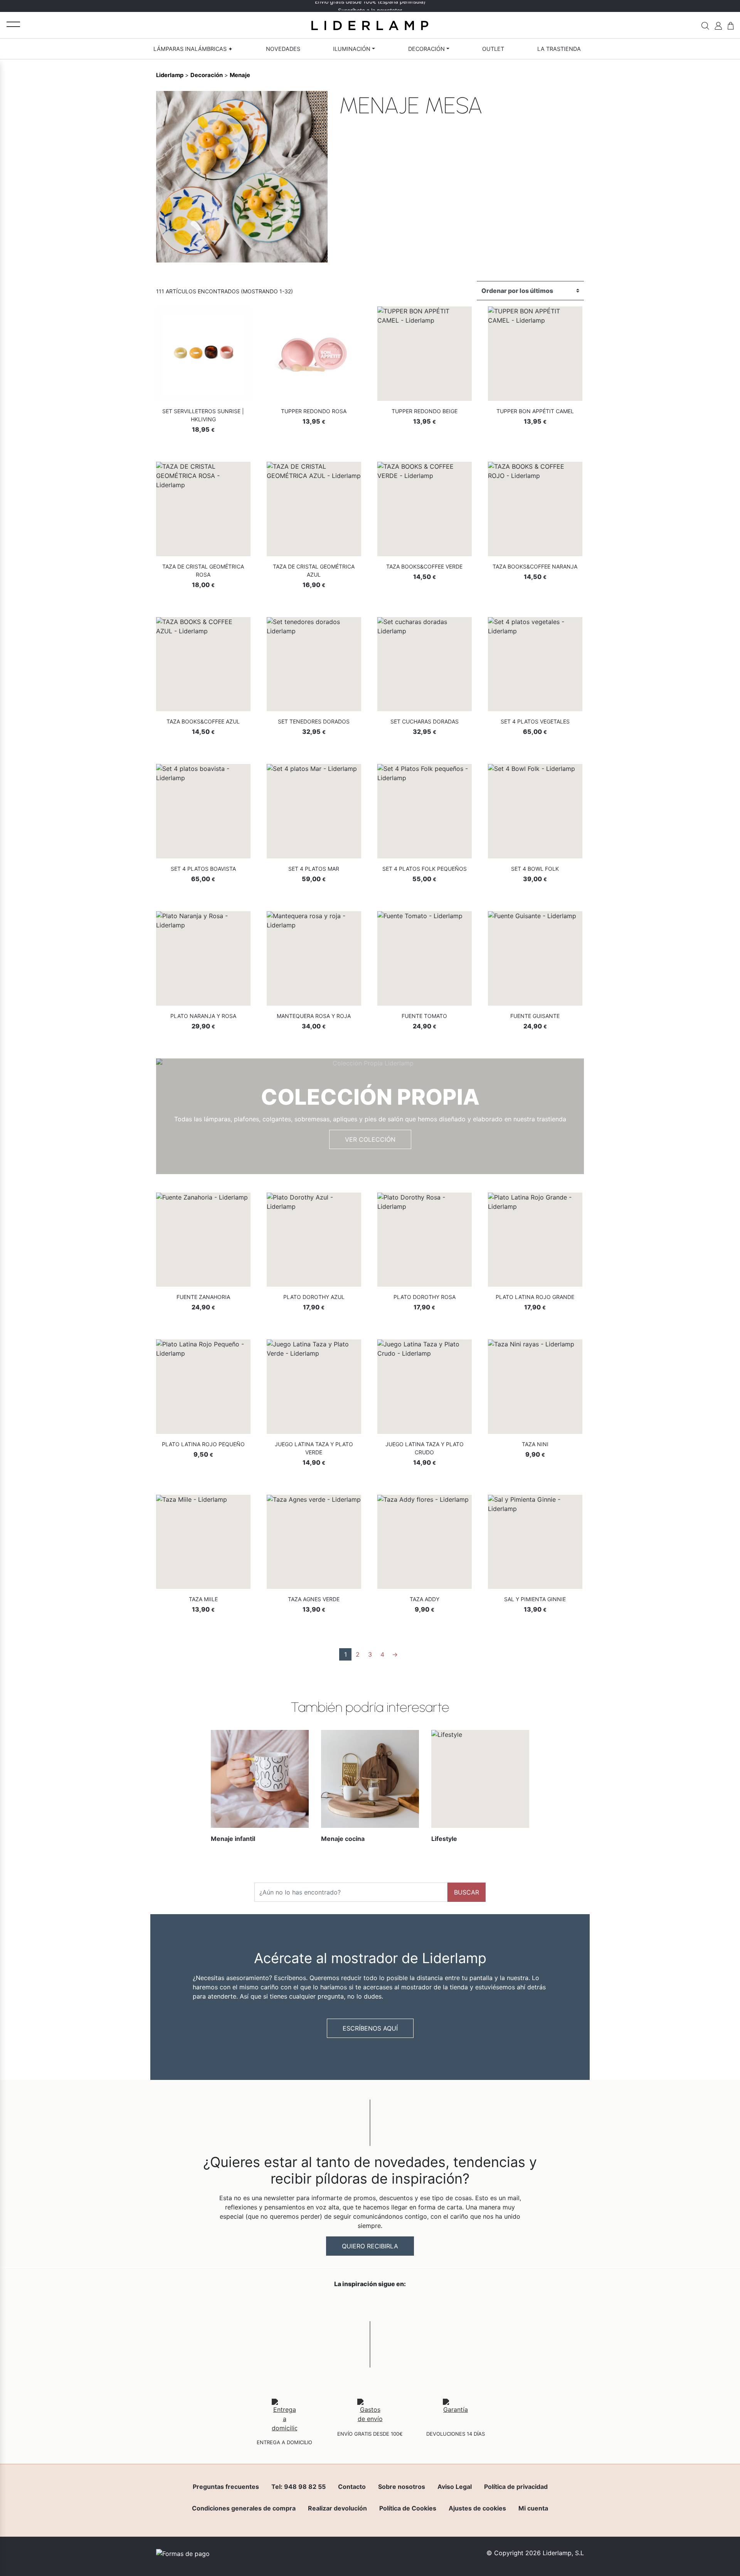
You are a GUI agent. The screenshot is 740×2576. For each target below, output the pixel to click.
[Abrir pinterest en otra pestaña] (413, 2304)
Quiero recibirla (370, 2246)
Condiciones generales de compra (244, 2508)
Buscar (467, 1892)
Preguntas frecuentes (226, 2487)
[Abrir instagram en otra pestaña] (370, 2304)
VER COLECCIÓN (370, 1139)
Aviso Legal (455, 2487)
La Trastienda (559, 49)
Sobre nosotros (402, 2487)
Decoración (426, 49)
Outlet (493, 49)
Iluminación (352, 49)
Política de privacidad (516, 2487)
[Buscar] (705, 25)
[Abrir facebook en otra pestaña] (327, 2304)
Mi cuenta (533, 2508)
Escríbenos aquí (370, 2028)
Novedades (283, 49)
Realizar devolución (337, 2508)
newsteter (389, 6)
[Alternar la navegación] (13, 24)
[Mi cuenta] (718, 25)
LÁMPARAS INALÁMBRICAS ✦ (193, 49)
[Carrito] (731, 25)
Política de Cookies (408, 2508)
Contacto (352, 2487)
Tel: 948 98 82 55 (299, 2487)
